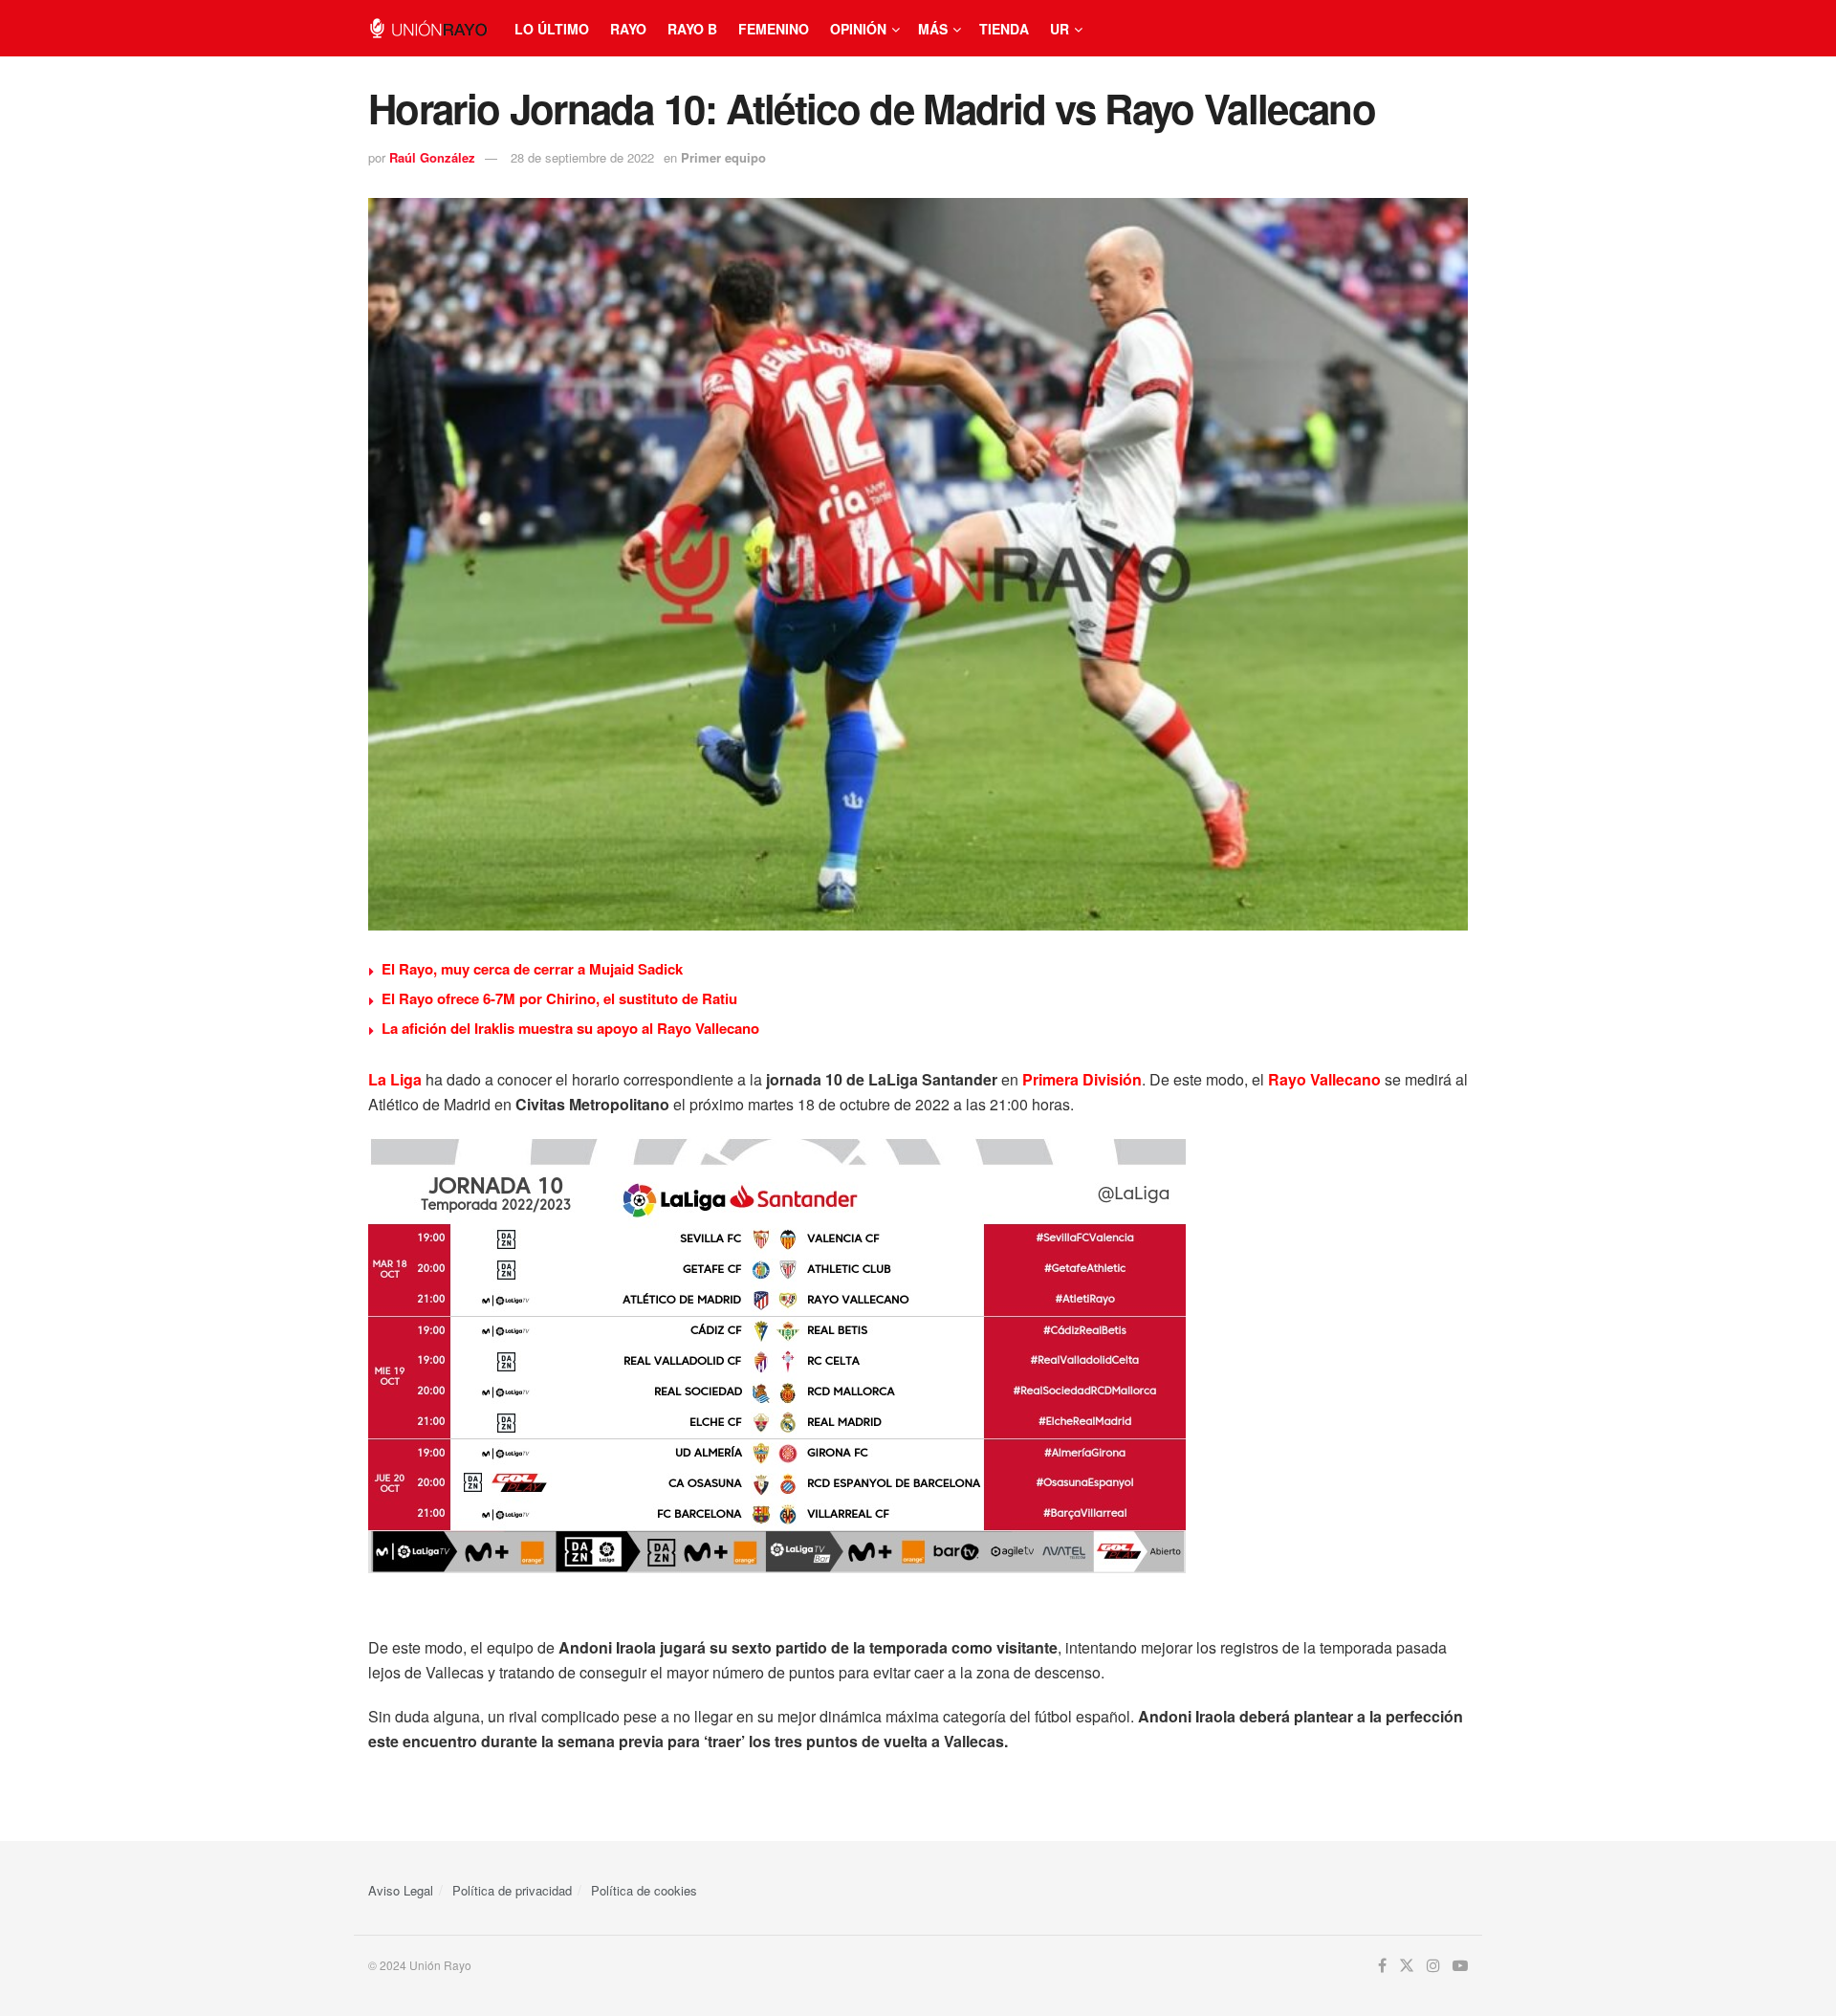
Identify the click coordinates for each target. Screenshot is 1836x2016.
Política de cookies (644, 1890)
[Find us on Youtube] (1460, 1966)
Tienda (1004, 29)
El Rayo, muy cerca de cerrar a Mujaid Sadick (532, 969)
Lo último (552, 29)
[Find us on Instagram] (1433, 1966)
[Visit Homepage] (428, 28)
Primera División (1082, 1079)
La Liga (395, 1079)
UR (1060, 29)
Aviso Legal (401, 1890)
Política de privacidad (512, 1890)
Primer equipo (723, 157)
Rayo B (692, 29)
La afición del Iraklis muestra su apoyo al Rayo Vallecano (570, 1028)
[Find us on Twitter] (1407, 1966)
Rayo (628, 29)
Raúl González (432, 157)
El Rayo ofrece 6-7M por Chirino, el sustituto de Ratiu (559, 998)
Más (933, 29)
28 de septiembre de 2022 (582, 157)
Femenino (774, 29)
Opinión (858, 29)
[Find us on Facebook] (1382, 1966)
